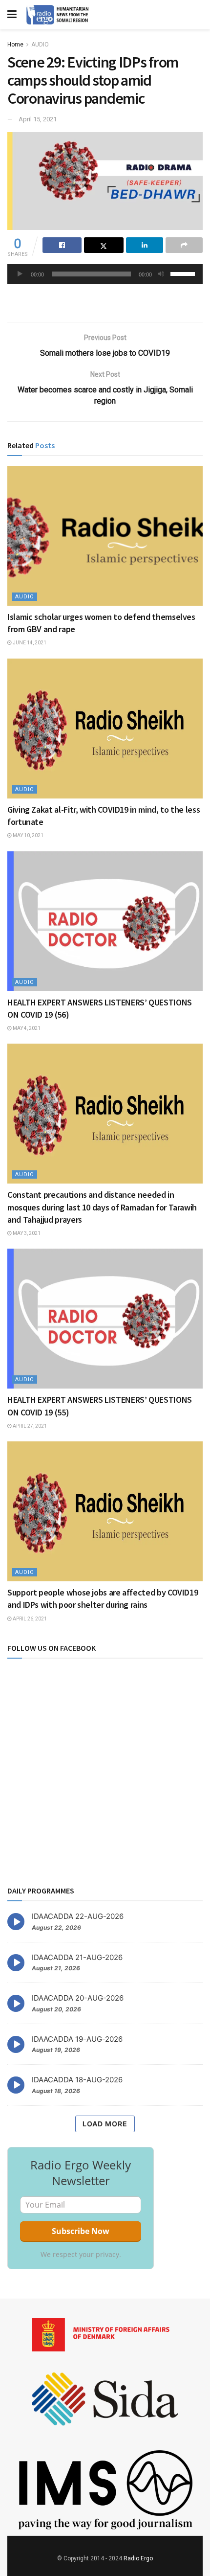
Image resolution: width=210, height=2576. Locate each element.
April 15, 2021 (38, 119)
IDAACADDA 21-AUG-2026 (77, 1957)
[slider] (184, 273)
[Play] (20, 274)
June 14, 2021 (29, 643)
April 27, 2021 (29, 1426)
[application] (105, 274)
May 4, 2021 (26, 1028)
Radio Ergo (138, 2558)
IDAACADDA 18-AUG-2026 (77, 2080)
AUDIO (40, 45)
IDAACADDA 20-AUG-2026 (78, 1998)
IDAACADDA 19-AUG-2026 (77, 2039)
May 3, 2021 (26, 1233)
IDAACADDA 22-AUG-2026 (78, 1916)
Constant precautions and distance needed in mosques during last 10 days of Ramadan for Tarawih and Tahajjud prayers (102, 1207)
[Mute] (161, 274)
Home (15, 45)
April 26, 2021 (29, 1619)
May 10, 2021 (28, 835)
